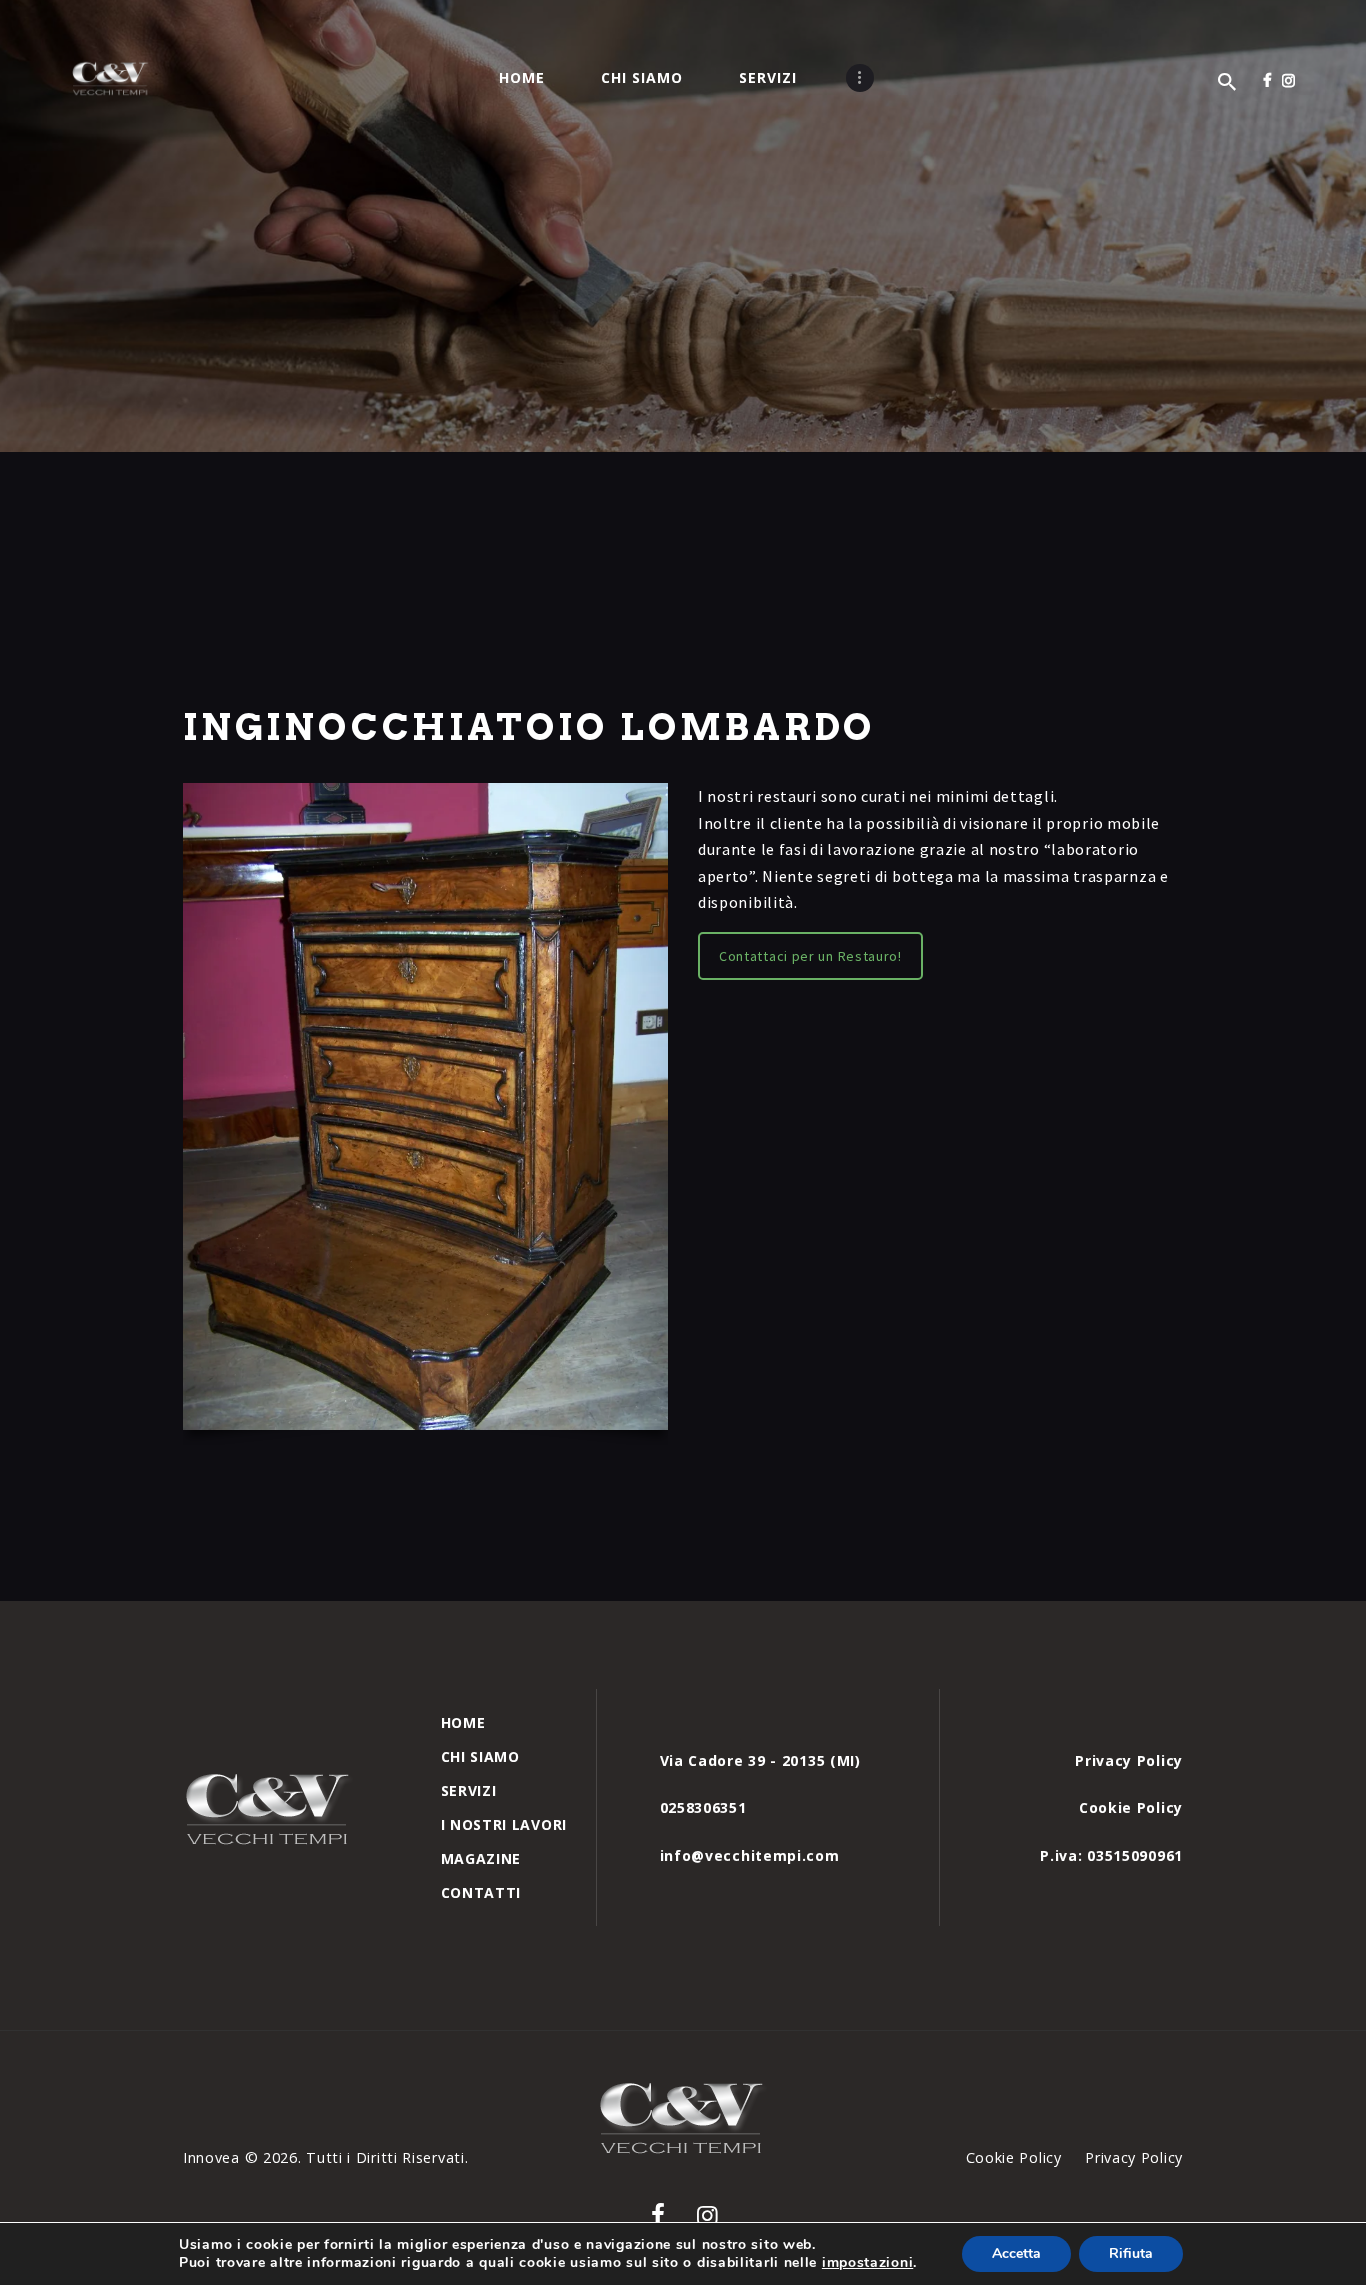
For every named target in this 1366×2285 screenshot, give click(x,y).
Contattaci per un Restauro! (810, 956)
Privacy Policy (1129, 1760)
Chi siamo (480, 1756)
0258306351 (703, 1807)
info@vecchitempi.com (750, 1855)
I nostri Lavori (504, 1824)
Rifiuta (1131, 2253)
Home (463, 1722)
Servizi (469, 1790)
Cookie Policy (1131, 1807)
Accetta (1016, 2253)
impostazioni (867, 2263)
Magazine (481, 1858)
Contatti (481, 1892)
